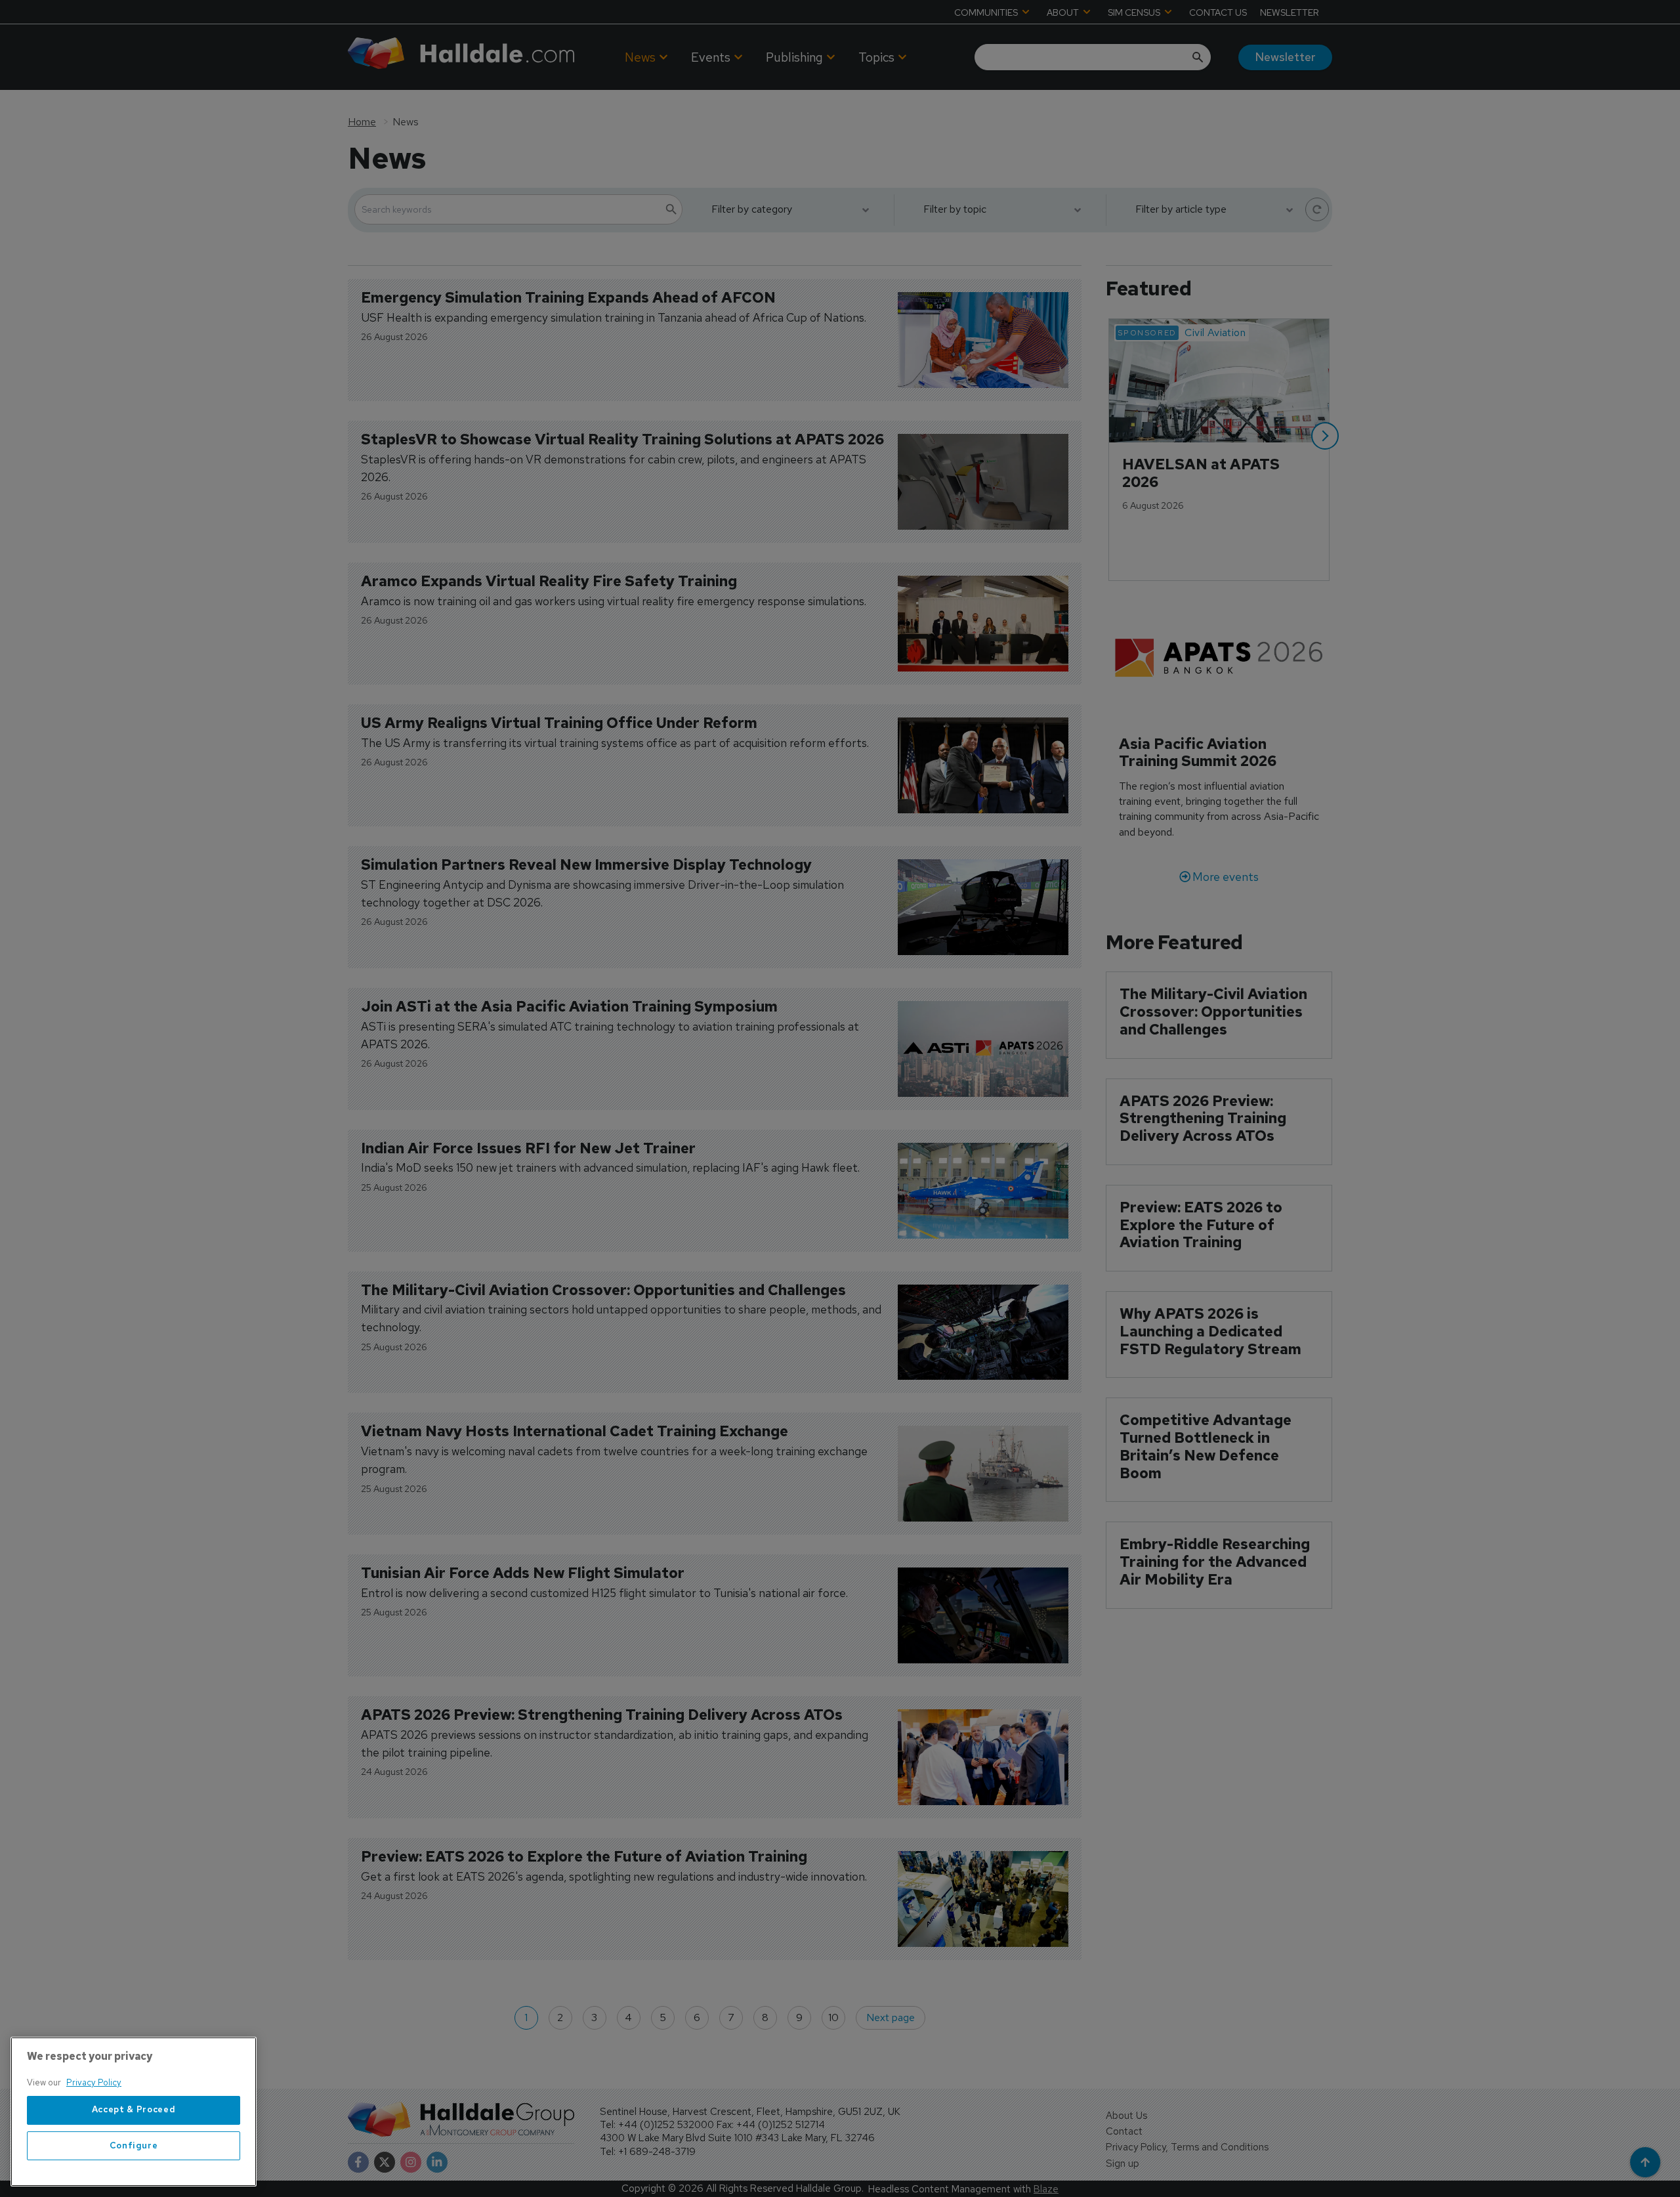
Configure (134, 2145)
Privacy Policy (94, 2082)
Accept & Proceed (134, 2110)
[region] (134, 2112)
